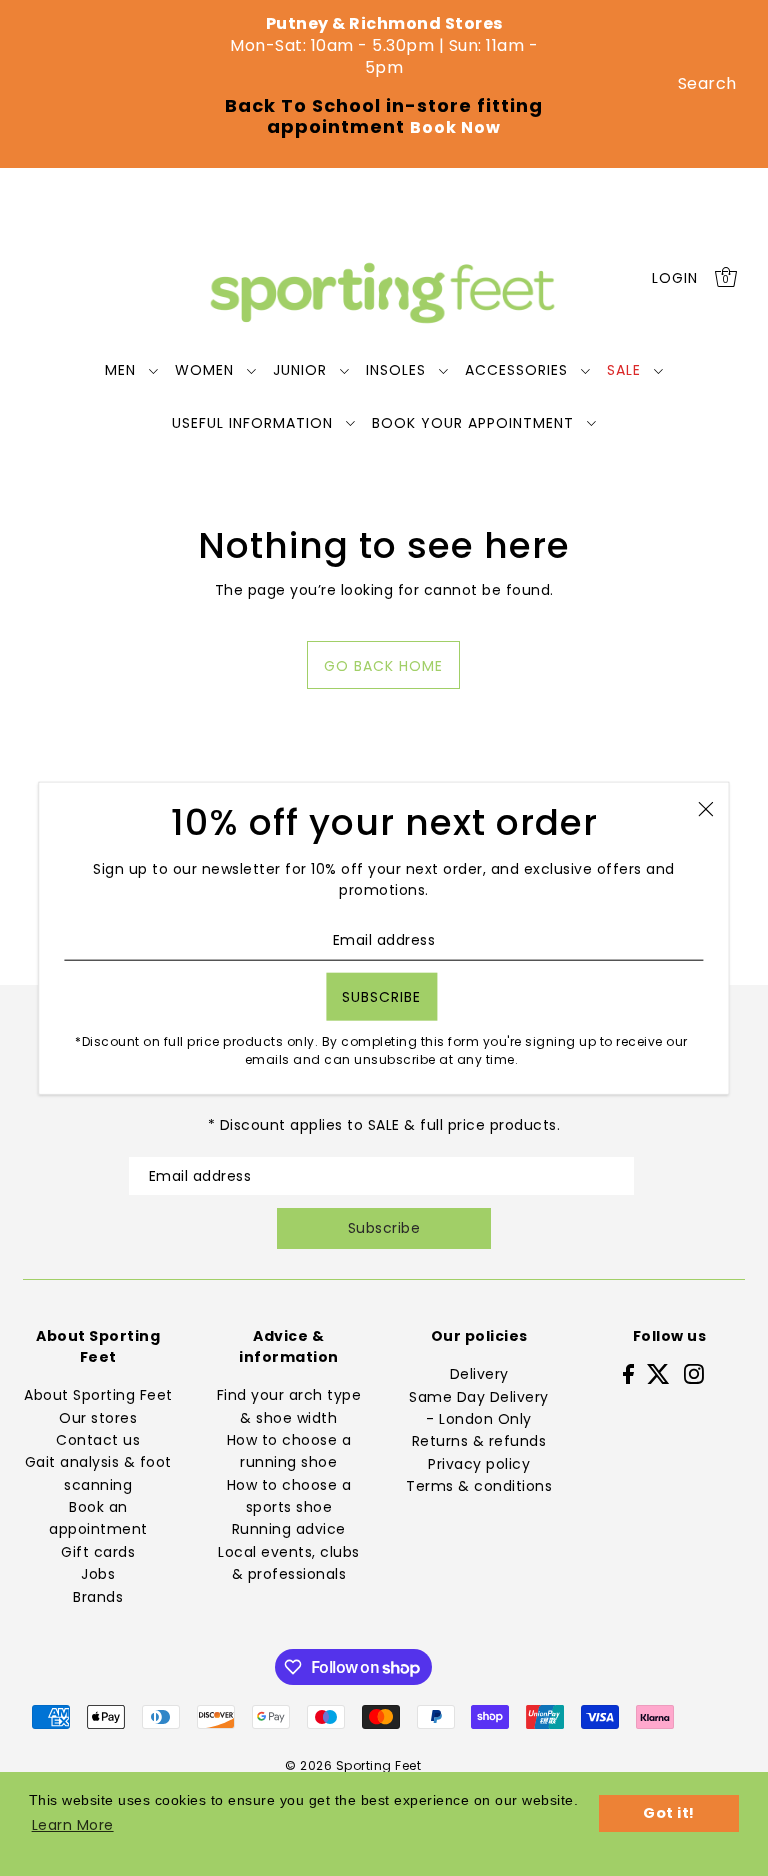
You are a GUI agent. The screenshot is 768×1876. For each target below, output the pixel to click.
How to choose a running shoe (289, 1451)
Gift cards (98, 1552)
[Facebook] (628, 1373)
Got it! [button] (669, 1813)
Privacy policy (479, 1464)
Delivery (479, 1374)
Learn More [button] (73, 1825)
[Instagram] (694, 1373)
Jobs (98, 1574)
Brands (98, 1597)
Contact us (98, 1440)
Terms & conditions (479, 1486)
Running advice (289, 1529)
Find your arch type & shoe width (289, 1406)
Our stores (98, 1418)
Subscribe (384, 1228)
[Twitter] (658, 1373)
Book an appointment (98, 1518)
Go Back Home (383, 666)
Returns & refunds (479, 1441)
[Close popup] (706, 808)
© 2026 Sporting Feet (353, 1765)
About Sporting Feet (98, 1395)
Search (707, 83)
